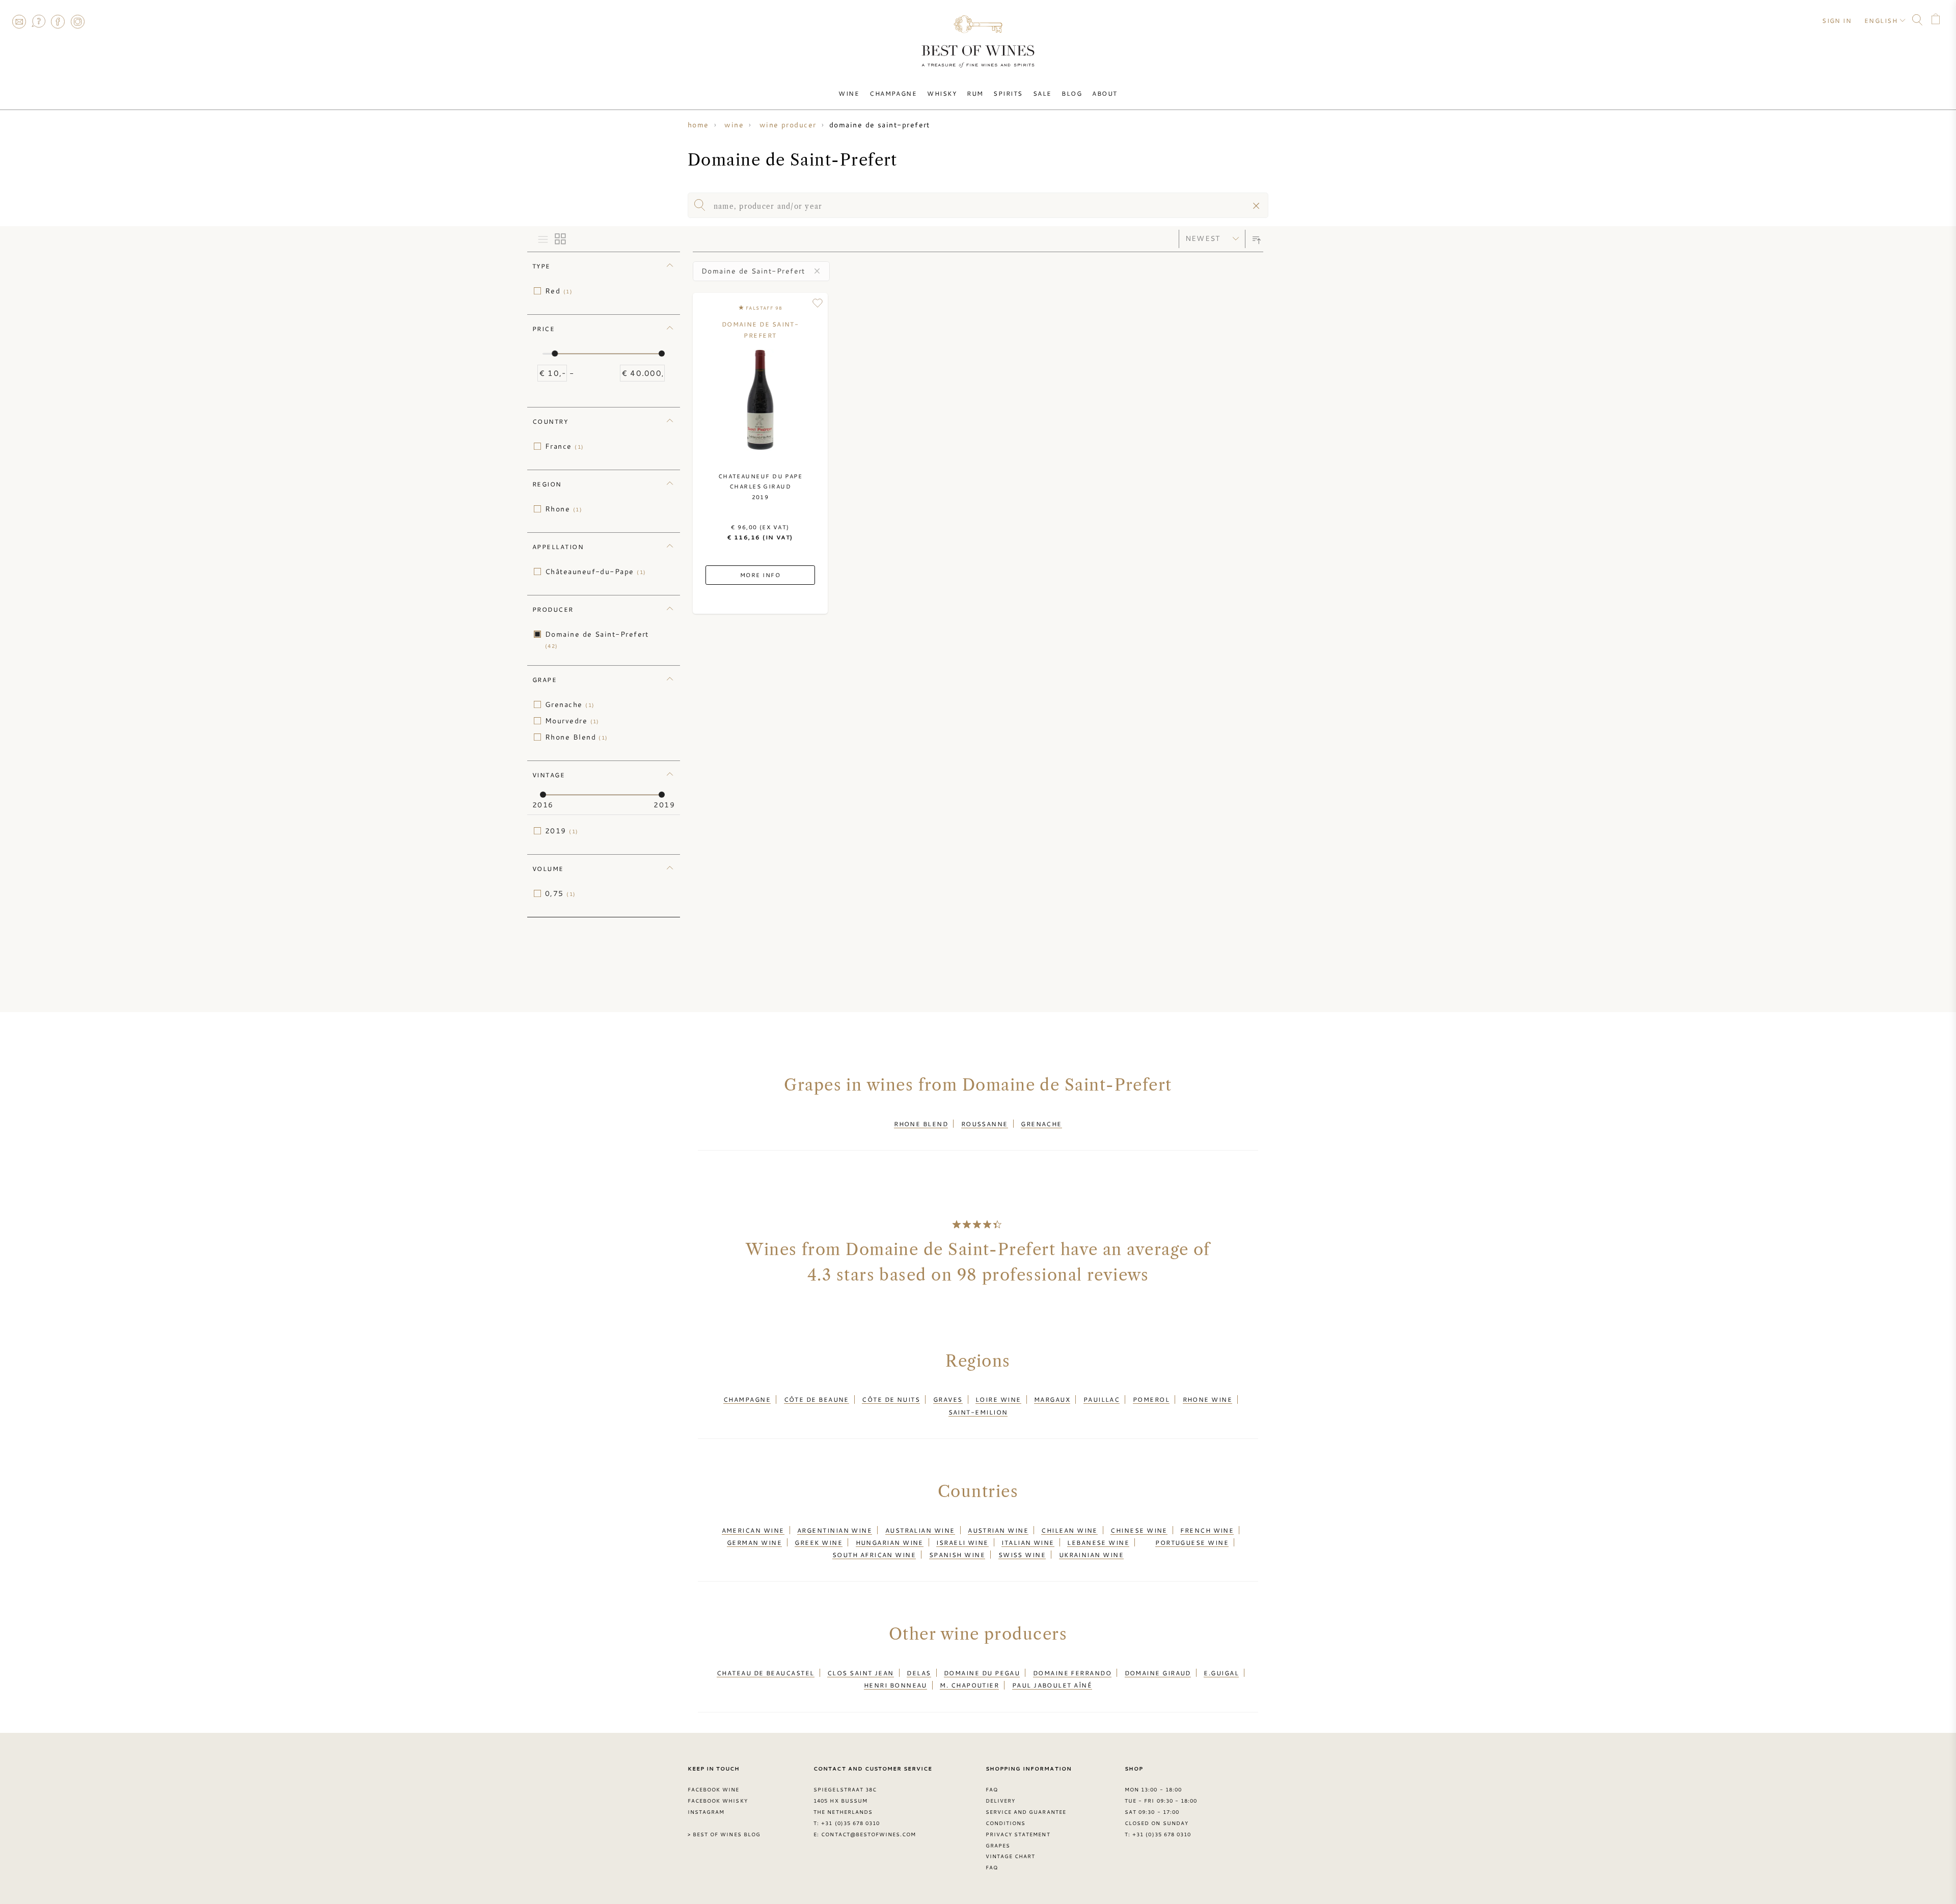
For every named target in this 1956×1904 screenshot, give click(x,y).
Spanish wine (957, 1555)
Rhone (564, 509)
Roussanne (985, 1124)
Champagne (893, 93)
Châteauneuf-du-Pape (596, 572)
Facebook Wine (714, 1789)
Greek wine (819, 1542)
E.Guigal (1221, 1673)
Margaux (1052, 1399)
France (565, 446)
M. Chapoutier (969, 1685)
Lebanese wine (1098, 1542)
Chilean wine (1069, 1530)
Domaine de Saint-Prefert (597, 640)
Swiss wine (1022, 1555)
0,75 (561, 893)
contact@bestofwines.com (868, 1834)
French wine (1207, 1530)
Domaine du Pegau (982, 1673)
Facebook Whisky (718, 1801)
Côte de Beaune (817, 1399)
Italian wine (1028, 1542)
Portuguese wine (1192, 1542)
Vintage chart (1011, 1856)
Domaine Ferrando (1072, 1673)
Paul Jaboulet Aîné (1052, 1685)
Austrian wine (998, 1530)
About (1105, 93)
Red (559, 291)
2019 (562, 831)
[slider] (555, 353)
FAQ (38, 21)
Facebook (58, 21)
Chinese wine (1139, 1530)
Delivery (1000, 1801)
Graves (948, 1399)
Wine (849, 93)
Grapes (998, 1845)
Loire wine (998, 1399)
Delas (919, 1673)
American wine (753, 1530)
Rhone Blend (577, 737)
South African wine (874, 1555)
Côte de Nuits (891, 1399)
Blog (1072, 93)
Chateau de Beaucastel (766, 1673)
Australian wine (920, 1530)
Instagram (77, 21)
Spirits (1008, 93)
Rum (975, 93)
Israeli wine (962, 1542)
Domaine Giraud (1158, 1673)
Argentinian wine (835, 1530)
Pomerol (1151, 1399)
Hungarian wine (890, 1542)
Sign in (1837, 20)
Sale (1042, 93)
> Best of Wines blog (724, 1834)
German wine (754, 1542)
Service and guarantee (1026, 1812)
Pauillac (1102, 1399)
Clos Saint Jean (861, 1673)
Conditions (1006, 1823)
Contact (19, 21)
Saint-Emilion (978, 1412)
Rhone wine (1208, 1399)
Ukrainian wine (1091, 1555)
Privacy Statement (1018, 1834)
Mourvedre (572, 721)
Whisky (942, 93)
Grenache (570, 704)
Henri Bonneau (895, 1685)
